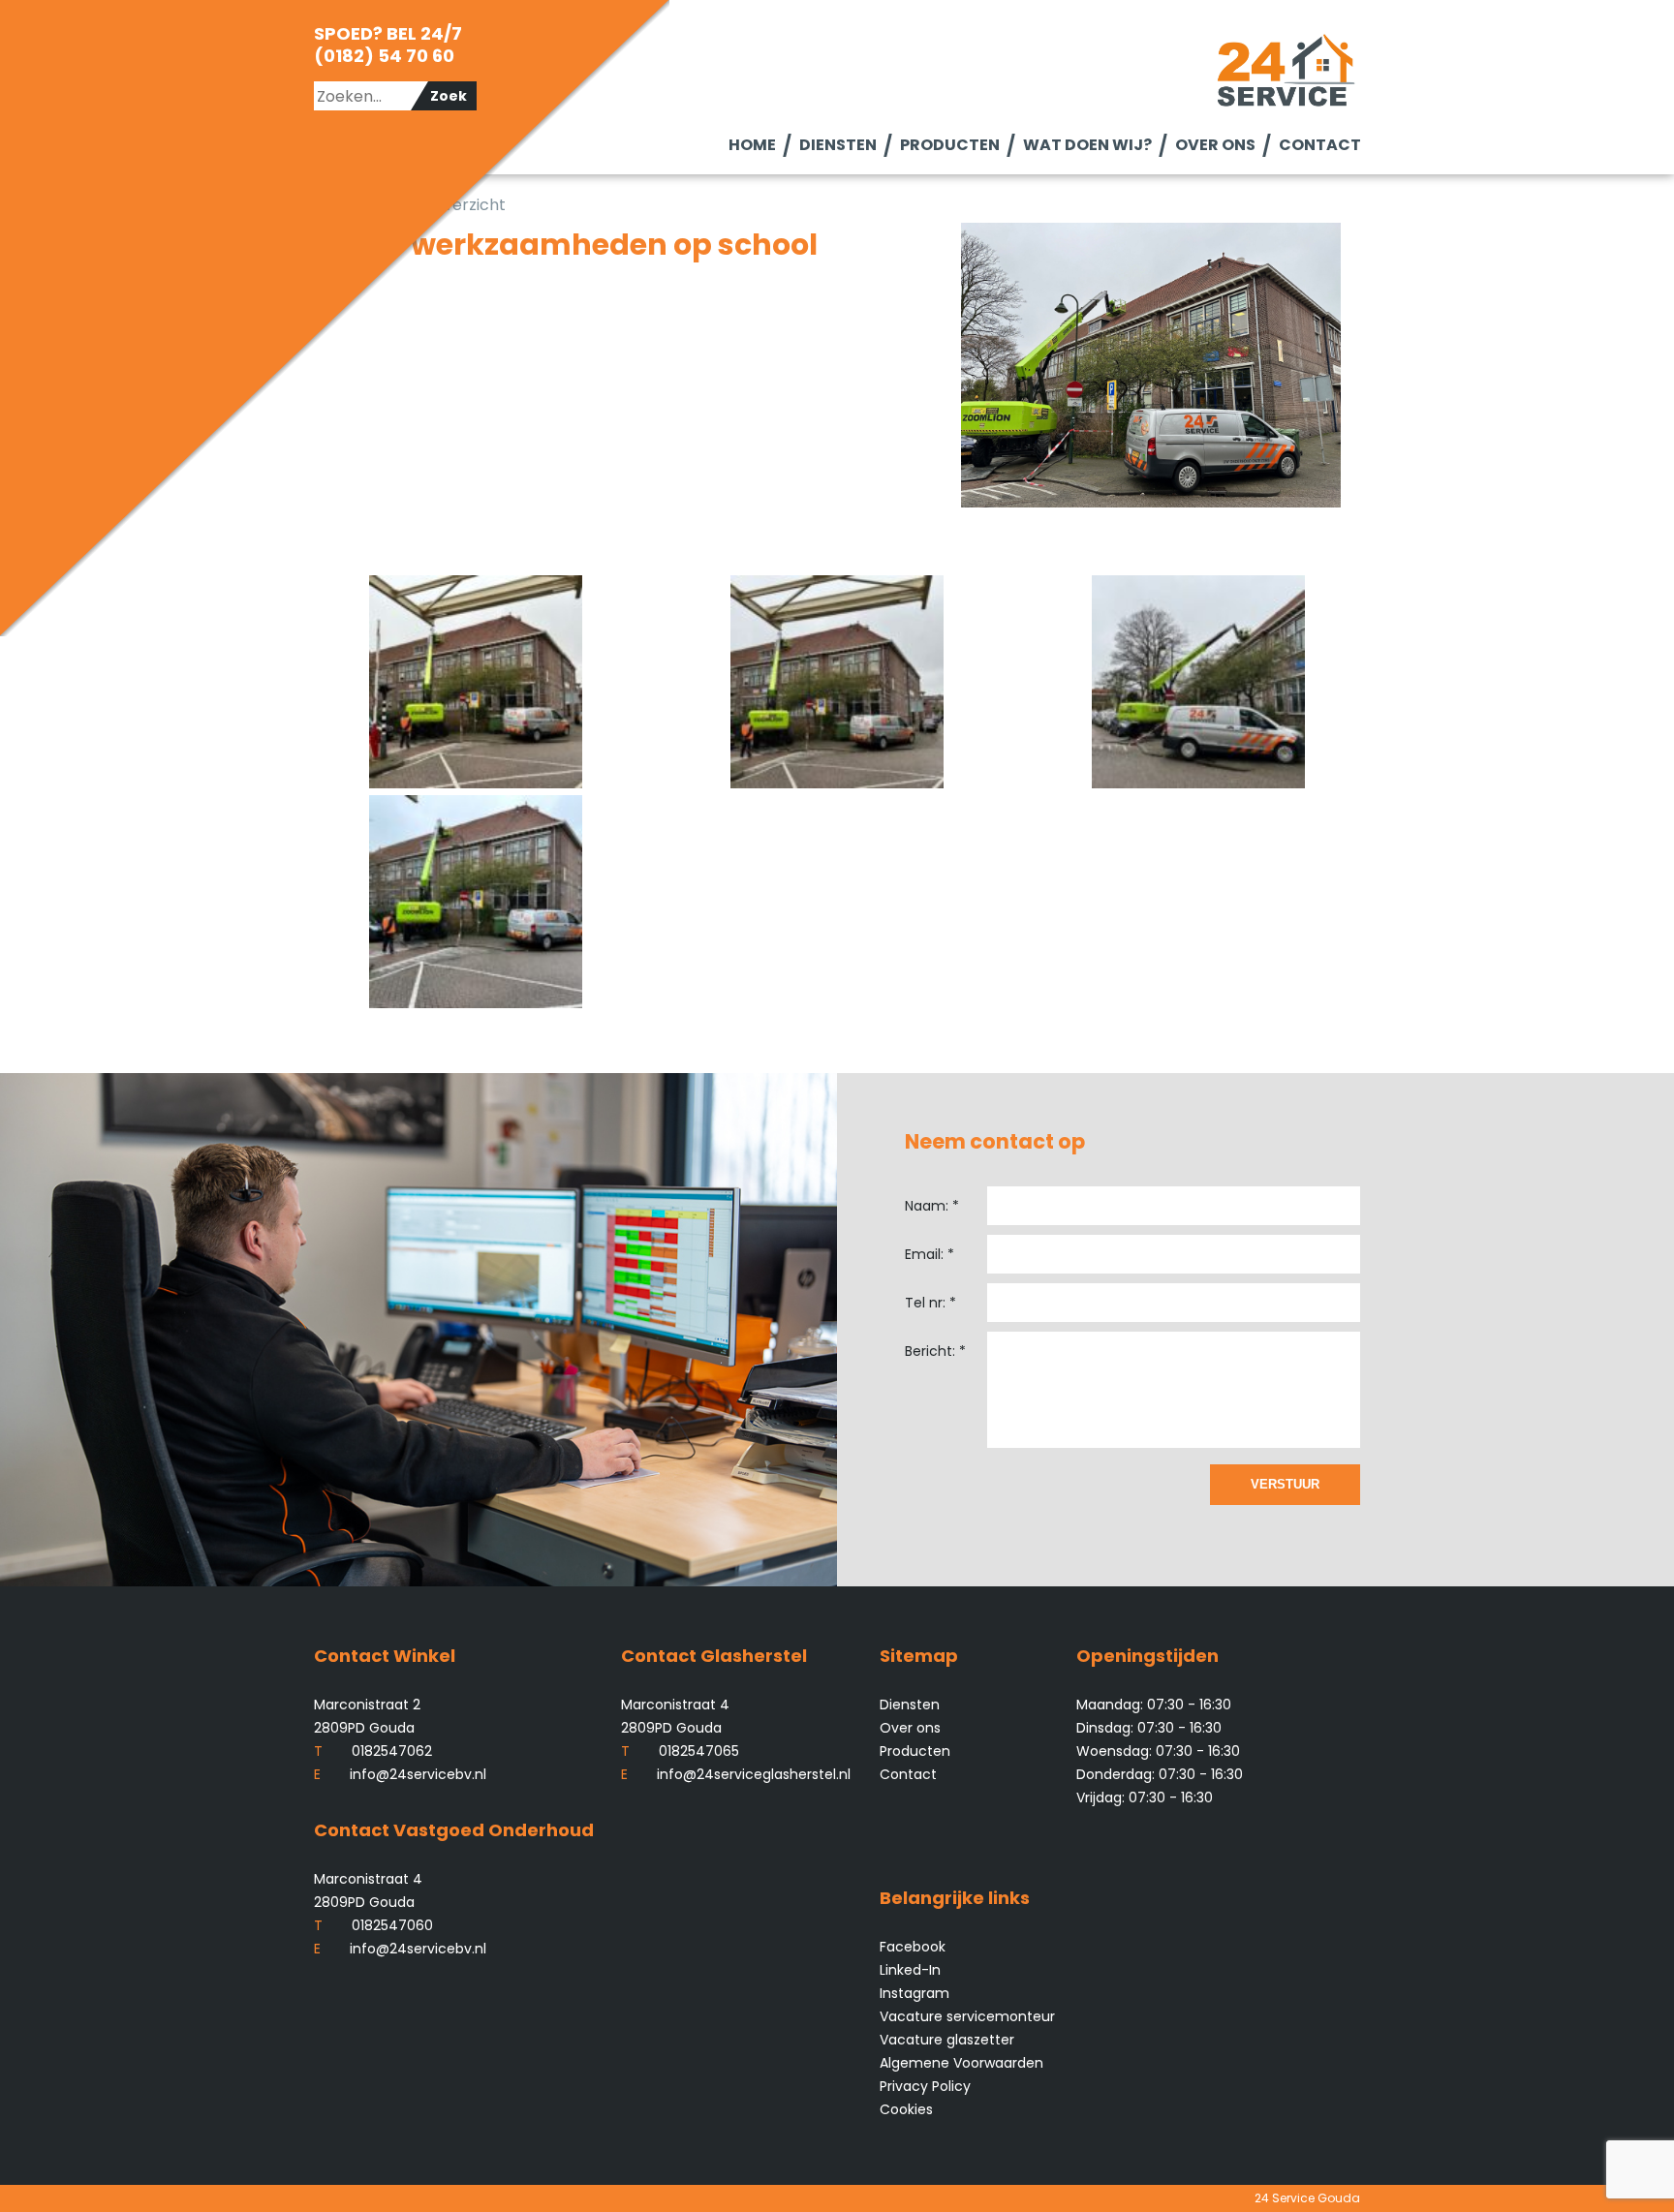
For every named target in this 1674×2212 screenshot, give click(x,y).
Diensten (837, 145)
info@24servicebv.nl (400, 1774)
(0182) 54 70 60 (384, 56)
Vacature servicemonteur (967, 2016)
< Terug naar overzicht (419, 205)
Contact (1319, 145)
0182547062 (373, 1751)
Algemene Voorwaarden (961, 2063)
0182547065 (680, 1751)
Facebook (913, 1947)
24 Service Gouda (1307, 2198)
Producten (949, 145)
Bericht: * (935, 1351)
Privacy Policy (925, 2086)
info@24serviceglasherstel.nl (736, 1774)
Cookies (906, 2109)
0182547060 (373, 1925)
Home (751, 145)
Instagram (914, 1993)
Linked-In (910, 1970)
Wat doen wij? (1086, 145)
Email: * (930, 1254)
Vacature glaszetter (947, 2040)
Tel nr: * (930, 1303)
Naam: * (932, 1206)
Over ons (1214, 145)
